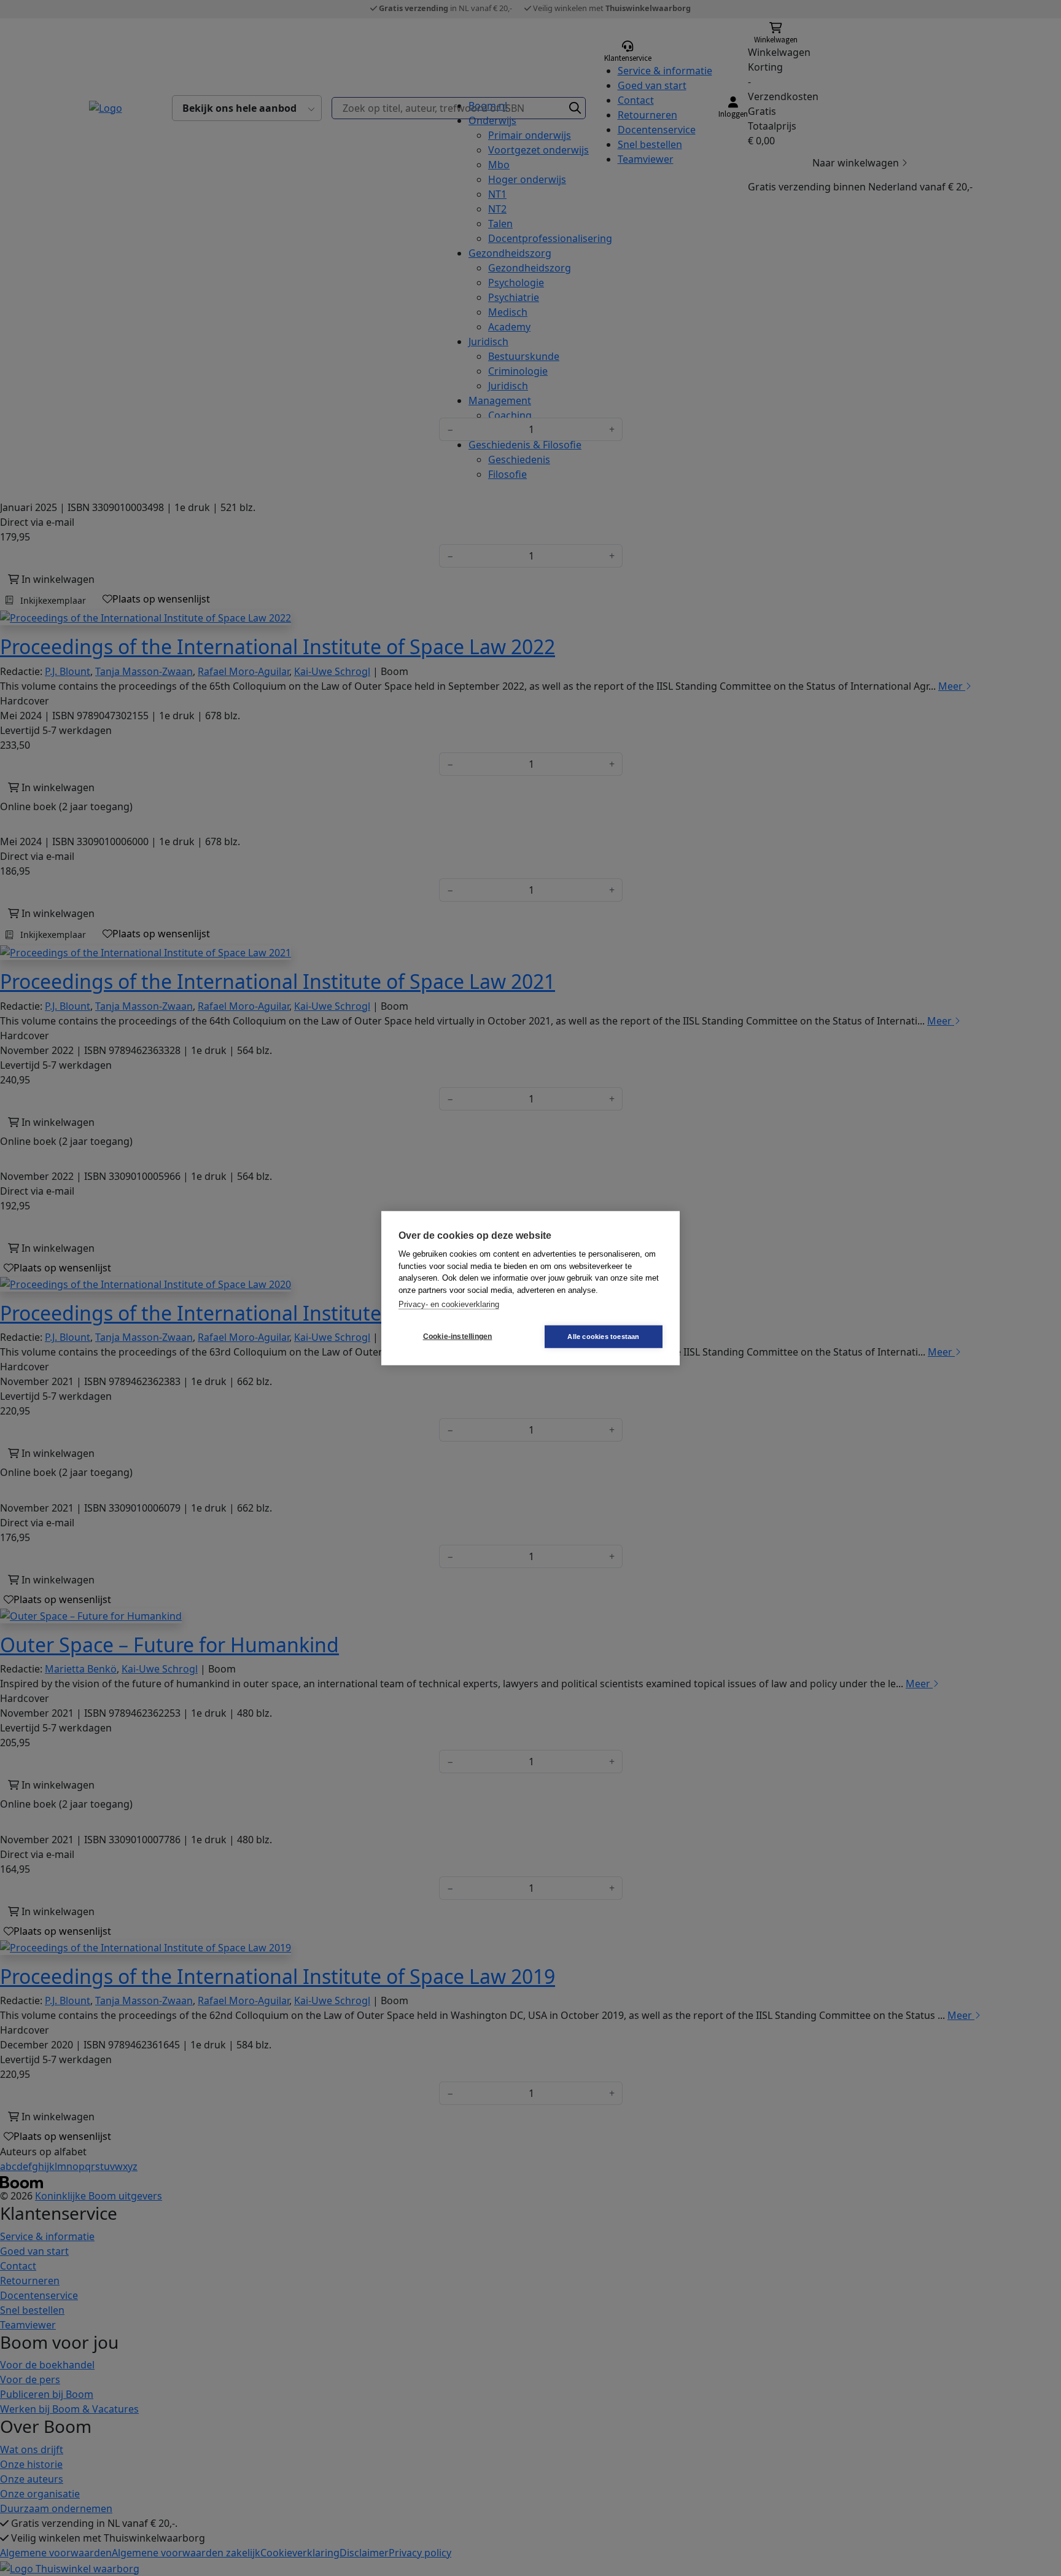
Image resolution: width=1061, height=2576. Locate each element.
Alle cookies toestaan (603, 1336)
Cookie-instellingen (458, 1337)
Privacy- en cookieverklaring (449, 1304)
